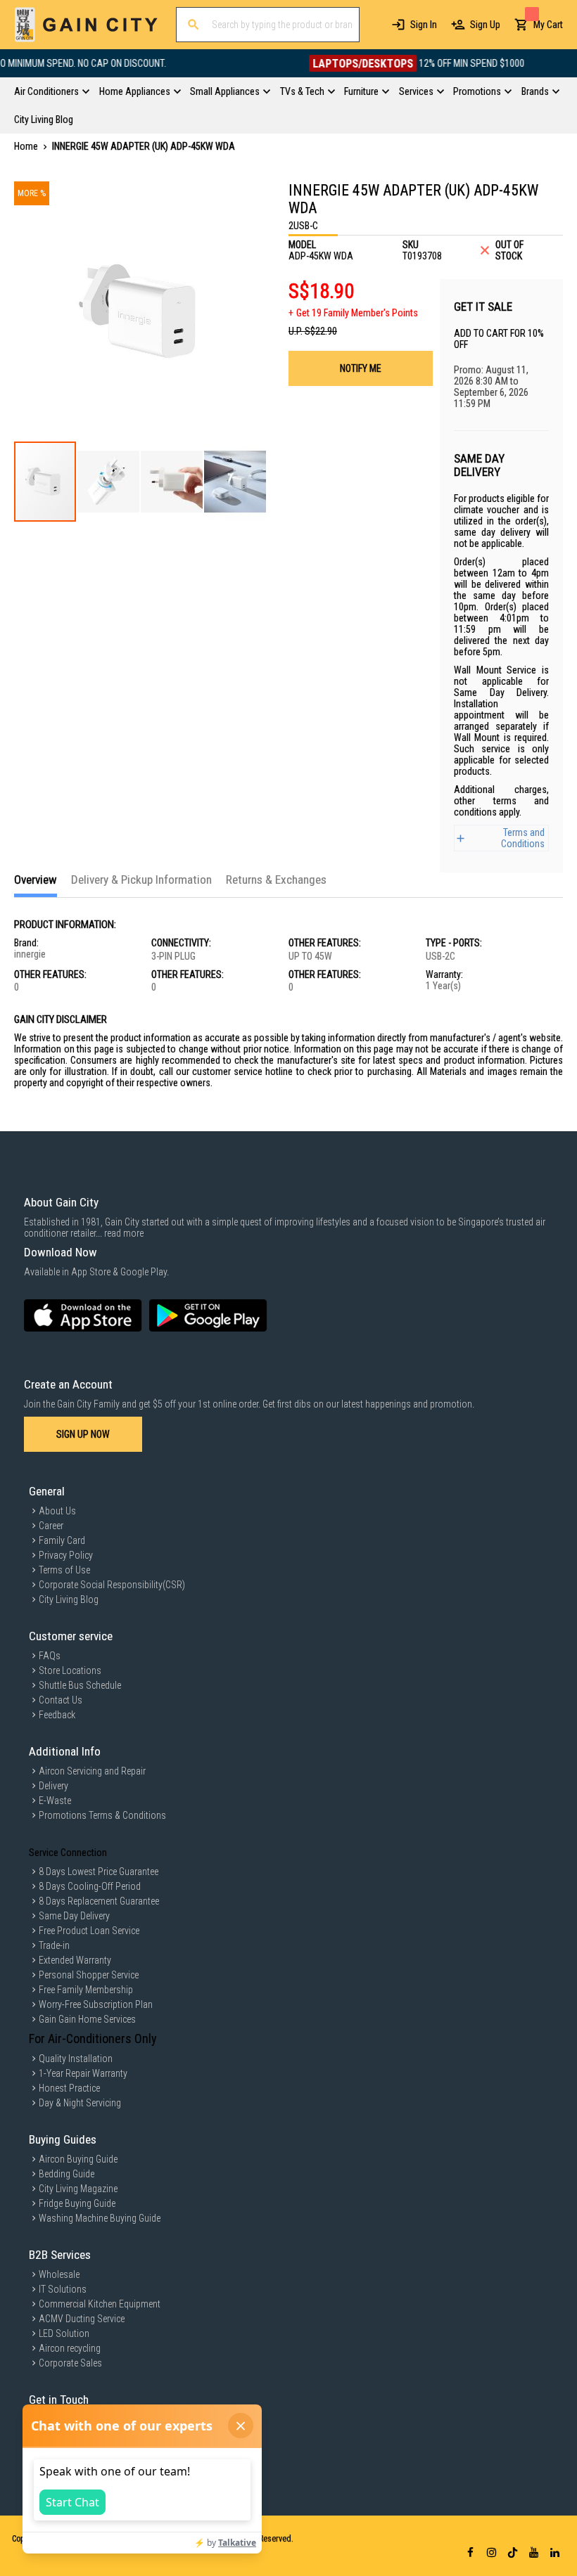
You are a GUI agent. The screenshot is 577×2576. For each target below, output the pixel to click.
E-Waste (55, 1801)
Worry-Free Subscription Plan (96, 2004)
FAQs (50, 1656)
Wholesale (59, 2274)
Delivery (53, 1786)
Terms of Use (64, 1570)
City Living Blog (69, 1599)
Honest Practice (69, 2088)
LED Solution (64, 2333)
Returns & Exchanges (276, 880)
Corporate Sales (70, 2363)
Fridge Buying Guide (77, 2203)
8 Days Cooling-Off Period (90, 1886)
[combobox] (268, 25)
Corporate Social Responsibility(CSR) (112, 1585)
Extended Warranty (75, 1960)
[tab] (36, 885)
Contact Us (61, 1700)
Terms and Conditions (523, 838)
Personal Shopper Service (89, 1975)
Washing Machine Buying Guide (100, 2218)
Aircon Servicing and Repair (92, 1771)
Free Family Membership (86, 1990)
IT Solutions (63, 2289)
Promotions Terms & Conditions (102, 1815)
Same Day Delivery (74, 1916)
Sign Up (485, 25)
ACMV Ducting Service (82, 2319)
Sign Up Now (83, 1434)
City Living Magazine (78, 2189)
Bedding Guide (66, 2174)
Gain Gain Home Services (87, 2019)
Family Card (62, 1540)
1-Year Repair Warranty (83, 2073)
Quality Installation (76, 2059)
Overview (36, 880)
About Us (57, 1511)
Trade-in (54, 1945)
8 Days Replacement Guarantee (99, 1901)
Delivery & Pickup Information (141, 880)
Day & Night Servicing (80, 2103)
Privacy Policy (66, 1555)
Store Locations (70, 1670)
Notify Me (361, 368)
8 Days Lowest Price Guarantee (99, 1872)
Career (51, 1526)
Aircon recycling (70, 2348)
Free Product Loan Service (89, 1931)
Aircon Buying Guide (78, 2159)
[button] (109, 482)
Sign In (424, 25)
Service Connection (68, 1853)
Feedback (57, 1715)
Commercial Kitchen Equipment (100, 2304)
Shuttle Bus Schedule (80, 1685)
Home (26, 146)
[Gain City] (86, 25)
